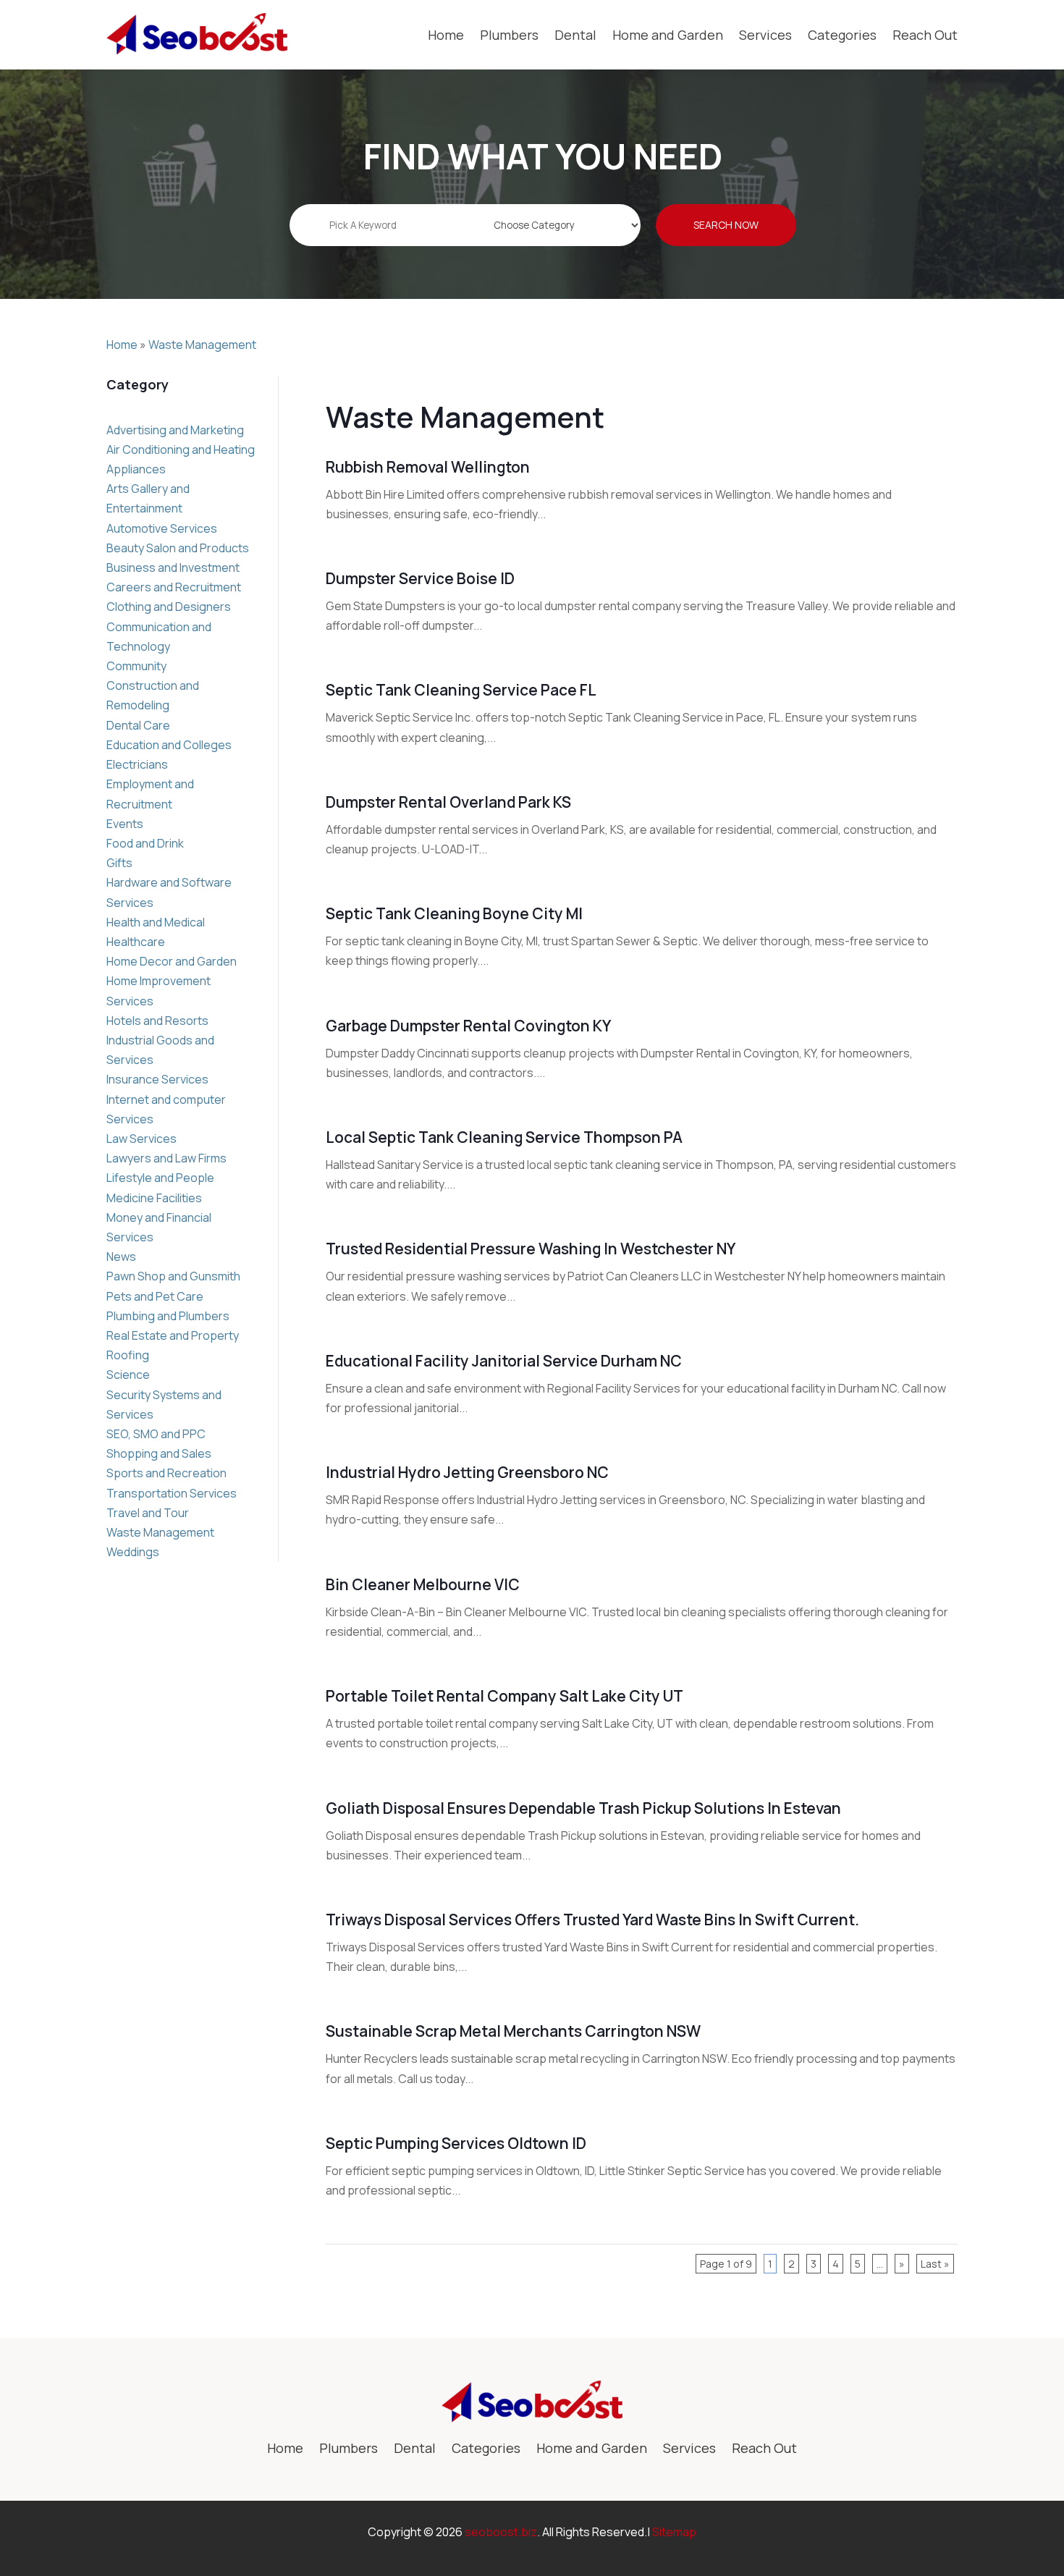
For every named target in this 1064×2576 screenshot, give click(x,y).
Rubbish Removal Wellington (428, 467)
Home (446, 35)
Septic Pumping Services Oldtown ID (456, 2143)
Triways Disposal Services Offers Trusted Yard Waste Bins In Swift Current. (592, 1920)
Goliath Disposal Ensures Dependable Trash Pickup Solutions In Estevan (583, 1808)
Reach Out (925, 35)
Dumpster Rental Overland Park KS (448, 802)
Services (765, 35)
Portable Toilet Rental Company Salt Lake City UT (504, 1696)
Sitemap (674, 2532)
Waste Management (202, 345)
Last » (935, 2264)
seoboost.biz (501, 2532)
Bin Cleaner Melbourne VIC (423, 1584)
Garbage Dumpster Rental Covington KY (468, 1026)
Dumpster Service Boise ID (420, 578)
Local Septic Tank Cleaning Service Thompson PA (504, 1137)
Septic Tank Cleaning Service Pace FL (461, 690)
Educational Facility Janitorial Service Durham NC (504, 1361)
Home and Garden (668, 35)
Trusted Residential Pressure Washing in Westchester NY (531, 1249)
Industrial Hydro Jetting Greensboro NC (467, 1472)
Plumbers (509, 35)
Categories (842, 35)
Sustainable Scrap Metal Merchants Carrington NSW (513, 2031)
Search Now (726, 225)
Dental (575, 35)
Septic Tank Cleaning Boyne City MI (454, 913)
